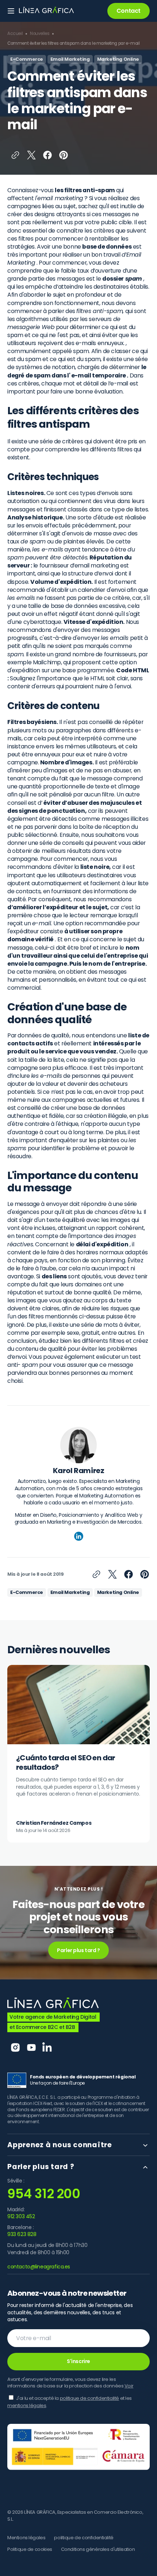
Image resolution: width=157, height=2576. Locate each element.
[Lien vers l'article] (78, 1754)
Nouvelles (40, 33)
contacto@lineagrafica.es (39, 2267)
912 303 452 (21, 2217)
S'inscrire (78, 2361)
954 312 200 (44, 2194)
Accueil (15, 33)
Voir (129, 2386)
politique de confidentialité (89, 2398)
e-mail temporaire (99, 375)
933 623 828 (22, 2234)
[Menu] (11, 11)
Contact (129, 11)
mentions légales (27, 2405)
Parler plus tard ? (78, 1950)
